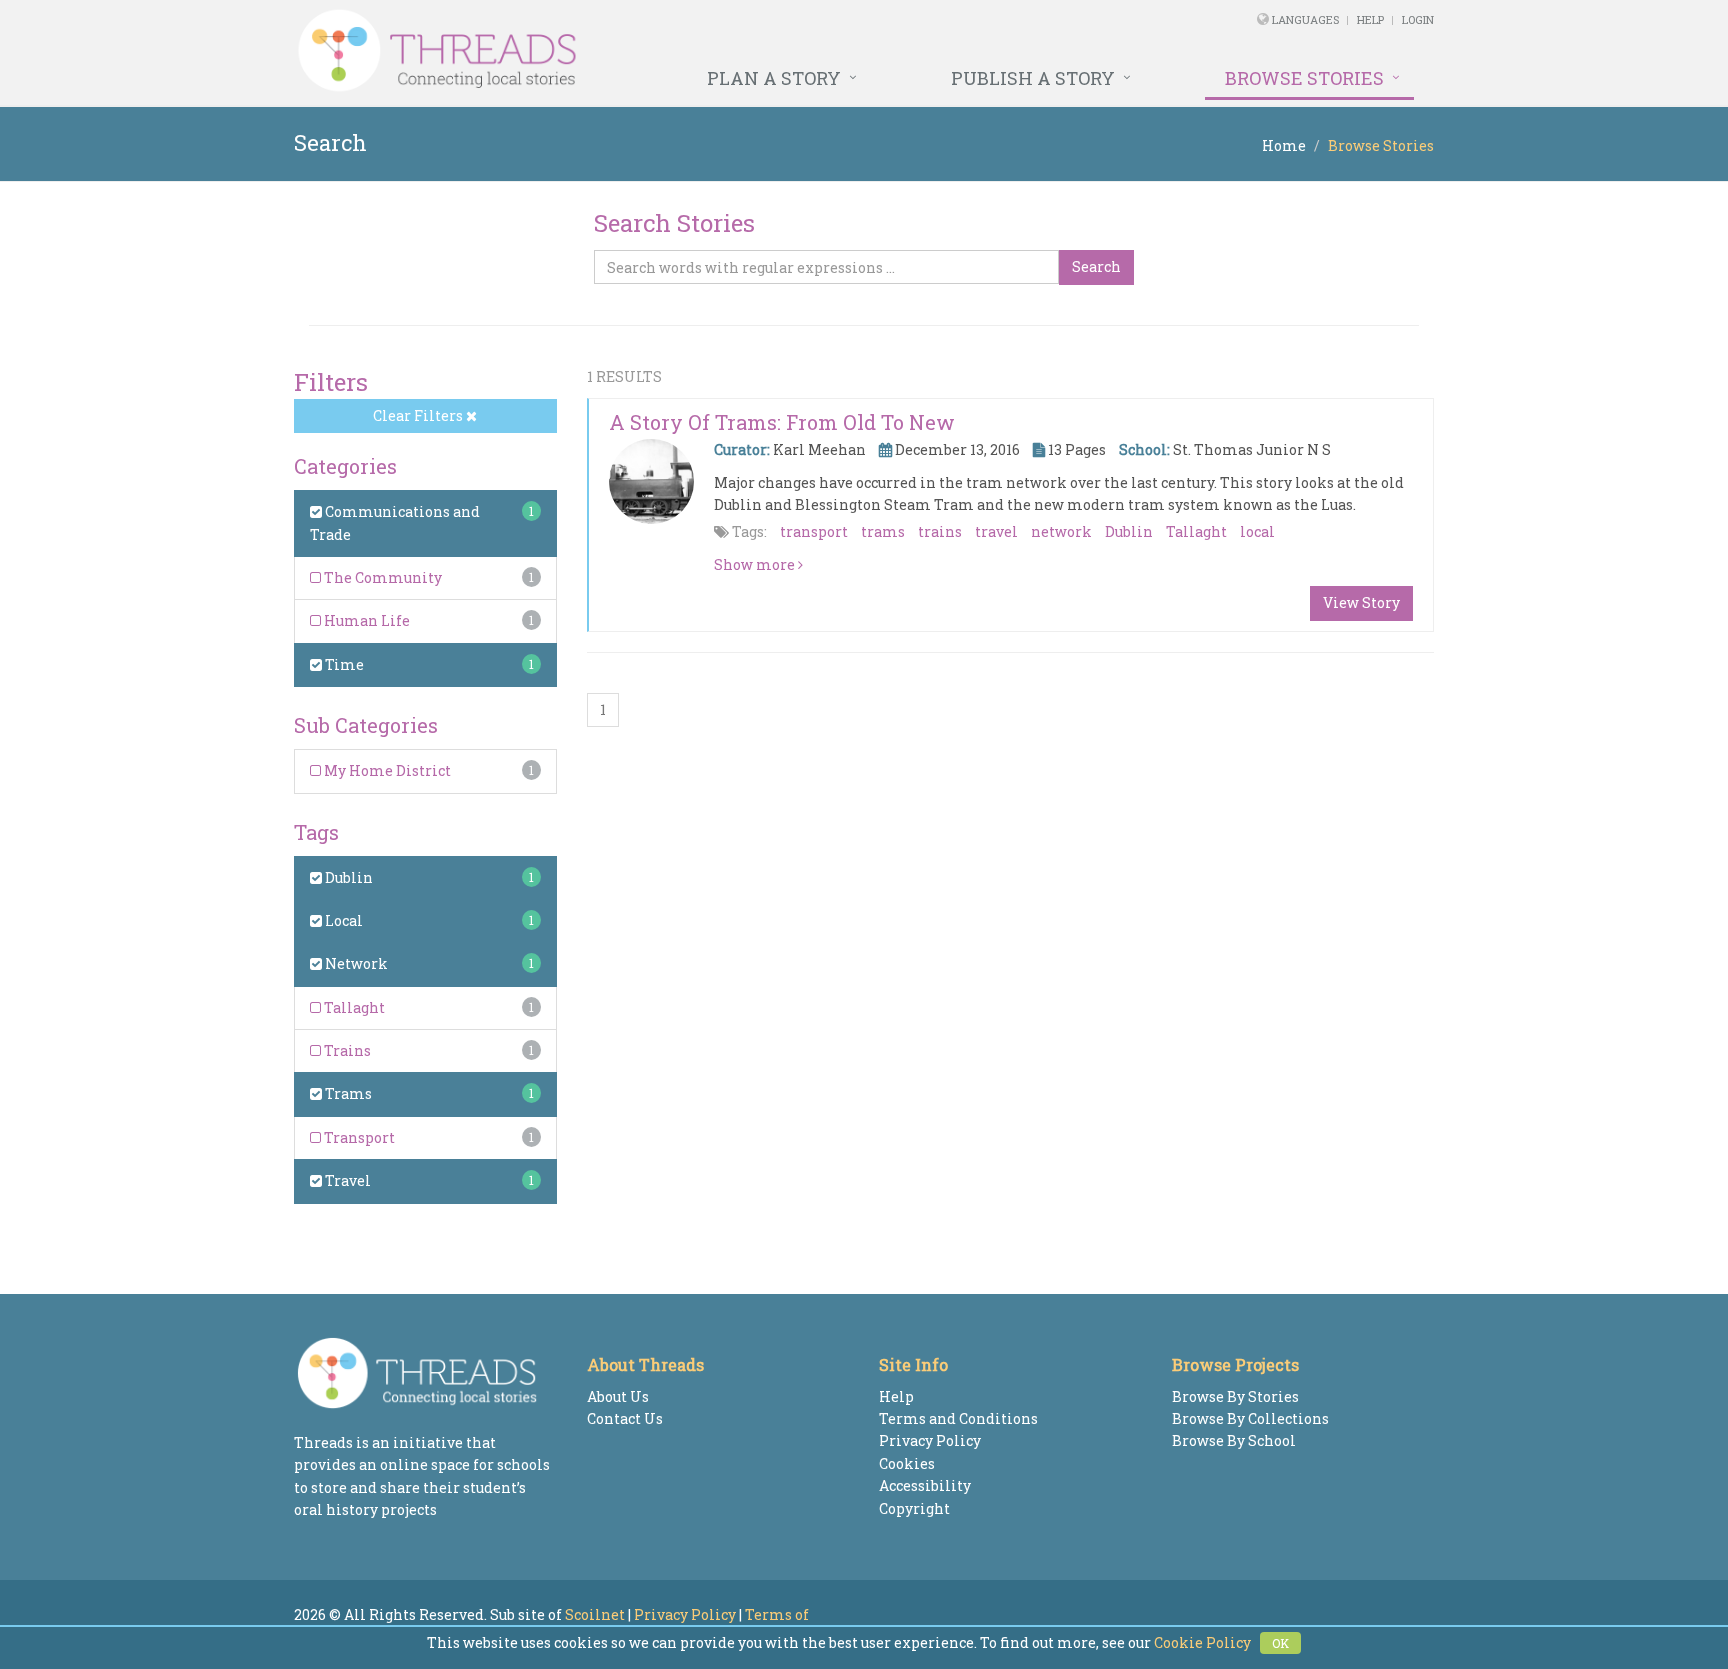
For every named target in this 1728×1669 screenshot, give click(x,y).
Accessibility (925, 1485)
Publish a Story (1033, 78)
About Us (618, 1396)
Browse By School (1234, 1440)
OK (1280, 1643)
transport (814, 531)
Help (1370, 19)
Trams (347, 1093)
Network (355, 963)
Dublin (347, 877)
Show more (756, 564)
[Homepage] (646, 51)
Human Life (365, 620)
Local (342, 920)
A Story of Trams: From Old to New (782, 422)
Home (1284, 145)
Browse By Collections (1250, 1418)
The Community (381, 577)
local (1257, 531)
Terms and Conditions (958, 1418)
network (1061, 531)
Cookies (907, 1463)
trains (940, 531)
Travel (346, 1180)
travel (996, 531)
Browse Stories (1304, 78)
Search (1096, 266)
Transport (358, 1137)
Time (343, 664)
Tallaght (353, 1007)
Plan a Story (774, 78)
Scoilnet (595, 1614)
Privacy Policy (930, 1440)
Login (1418, 19)
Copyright (914, 1508)
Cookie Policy (1202, 1642)
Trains (346, 1050)
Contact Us (625, 1418)
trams (883, 531)
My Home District (386, 770)
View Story (1361, 602)
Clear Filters (419, 415)
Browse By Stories (1235, 1396)
